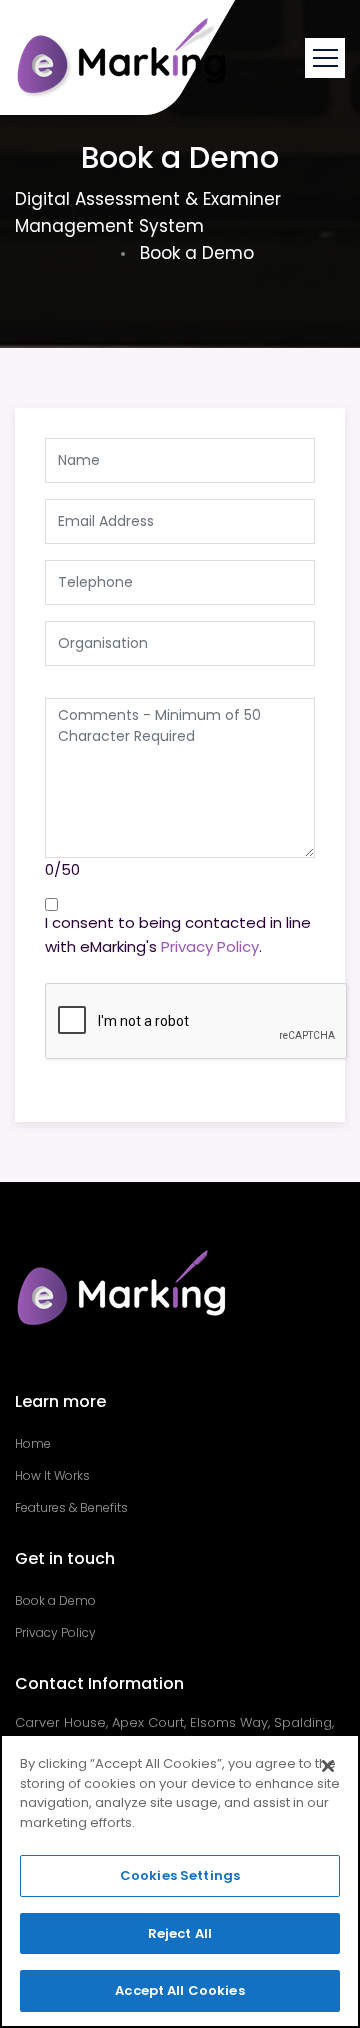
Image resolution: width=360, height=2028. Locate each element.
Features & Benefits (71, 1507)
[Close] (328, 1766)
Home (33, 1443)
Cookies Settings (180, 1875)
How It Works (52, 1475)
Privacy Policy (210, 946)
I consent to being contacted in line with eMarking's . (178, 934)
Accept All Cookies (179, 1990)
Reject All (180, 1933)
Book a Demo (55, 1600)
